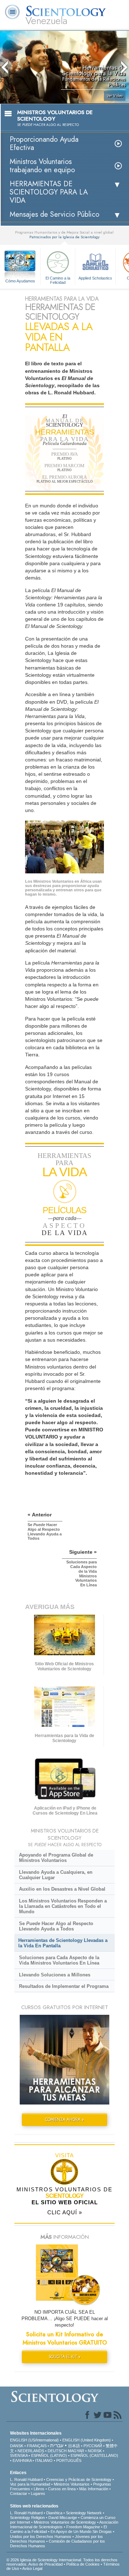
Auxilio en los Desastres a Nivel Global (62, 1889)
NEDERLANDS (31, 2451)
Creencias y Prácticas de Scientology (79, 2479)
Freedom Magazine (83, 2527)
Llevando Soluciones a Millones (55, 1975)
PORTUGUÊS (69, 2460)
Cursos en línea (62, 2489)
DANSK (17, 2446)
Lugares (38, 2493)
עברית (57, 2445)
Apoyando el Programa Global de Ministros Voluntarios (56, 1858)
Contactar (19, 2493)
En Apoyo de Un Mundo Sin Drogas (81, 2532)
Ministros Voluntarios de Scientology (65, 2522)
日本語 (74, 2446)
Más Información (94, 2489)
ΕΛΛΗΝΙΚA (22, 2460)
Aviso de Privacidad (46, 2564)
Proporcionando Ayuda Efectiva (44, 144)
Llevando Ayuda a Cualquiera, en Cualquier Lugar (56, 1875)
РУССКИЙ (93, 2446)
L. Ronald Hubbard (26, 2479)
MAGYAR (76, 2451)
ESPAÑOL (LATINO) (49, 2455)
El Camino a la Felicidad (58, 280)
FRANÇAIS (37, 2446)
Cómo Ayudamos (20, 281)
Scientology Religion (27, 2518)
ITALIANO (44, 2460)
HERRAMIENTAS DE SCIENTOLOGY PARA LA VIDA (49, 192)
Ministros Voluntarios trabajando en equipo (42, 166)
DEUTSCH (57, 2451)
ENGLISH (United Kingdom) (87, 2440)
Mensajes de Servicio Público (54, 214)
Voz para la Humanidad (30, 2484)
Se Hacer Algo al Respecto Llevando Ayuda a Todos (56, 1926)
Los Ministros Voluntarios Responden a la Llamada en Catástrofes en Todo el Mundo (63, 1906)
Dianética (54, 2513)
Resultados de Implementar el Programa (64, 1986)
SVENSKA (19, 2455)
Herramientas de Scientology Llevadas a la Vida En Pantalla (63, 1943)
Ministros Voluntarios (72, 2484)
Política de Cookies (83, 2564)
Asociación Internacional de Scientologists (64, 2525)
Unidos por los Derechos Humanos (41, 2537)
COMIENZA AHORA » (64, 2120)
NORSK (95, 2451)
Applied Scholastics (95, 278)
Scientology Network (84, 2513)
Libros (39, 2489)
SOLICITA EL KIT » (65, 2357)
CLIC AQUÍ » (65, 2212)
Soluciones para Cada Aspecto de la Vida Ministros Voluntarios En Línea (59, 1960)
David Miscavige (63, 2518)
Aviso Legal (32, 2568)
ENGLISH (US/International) (34, 2440)
